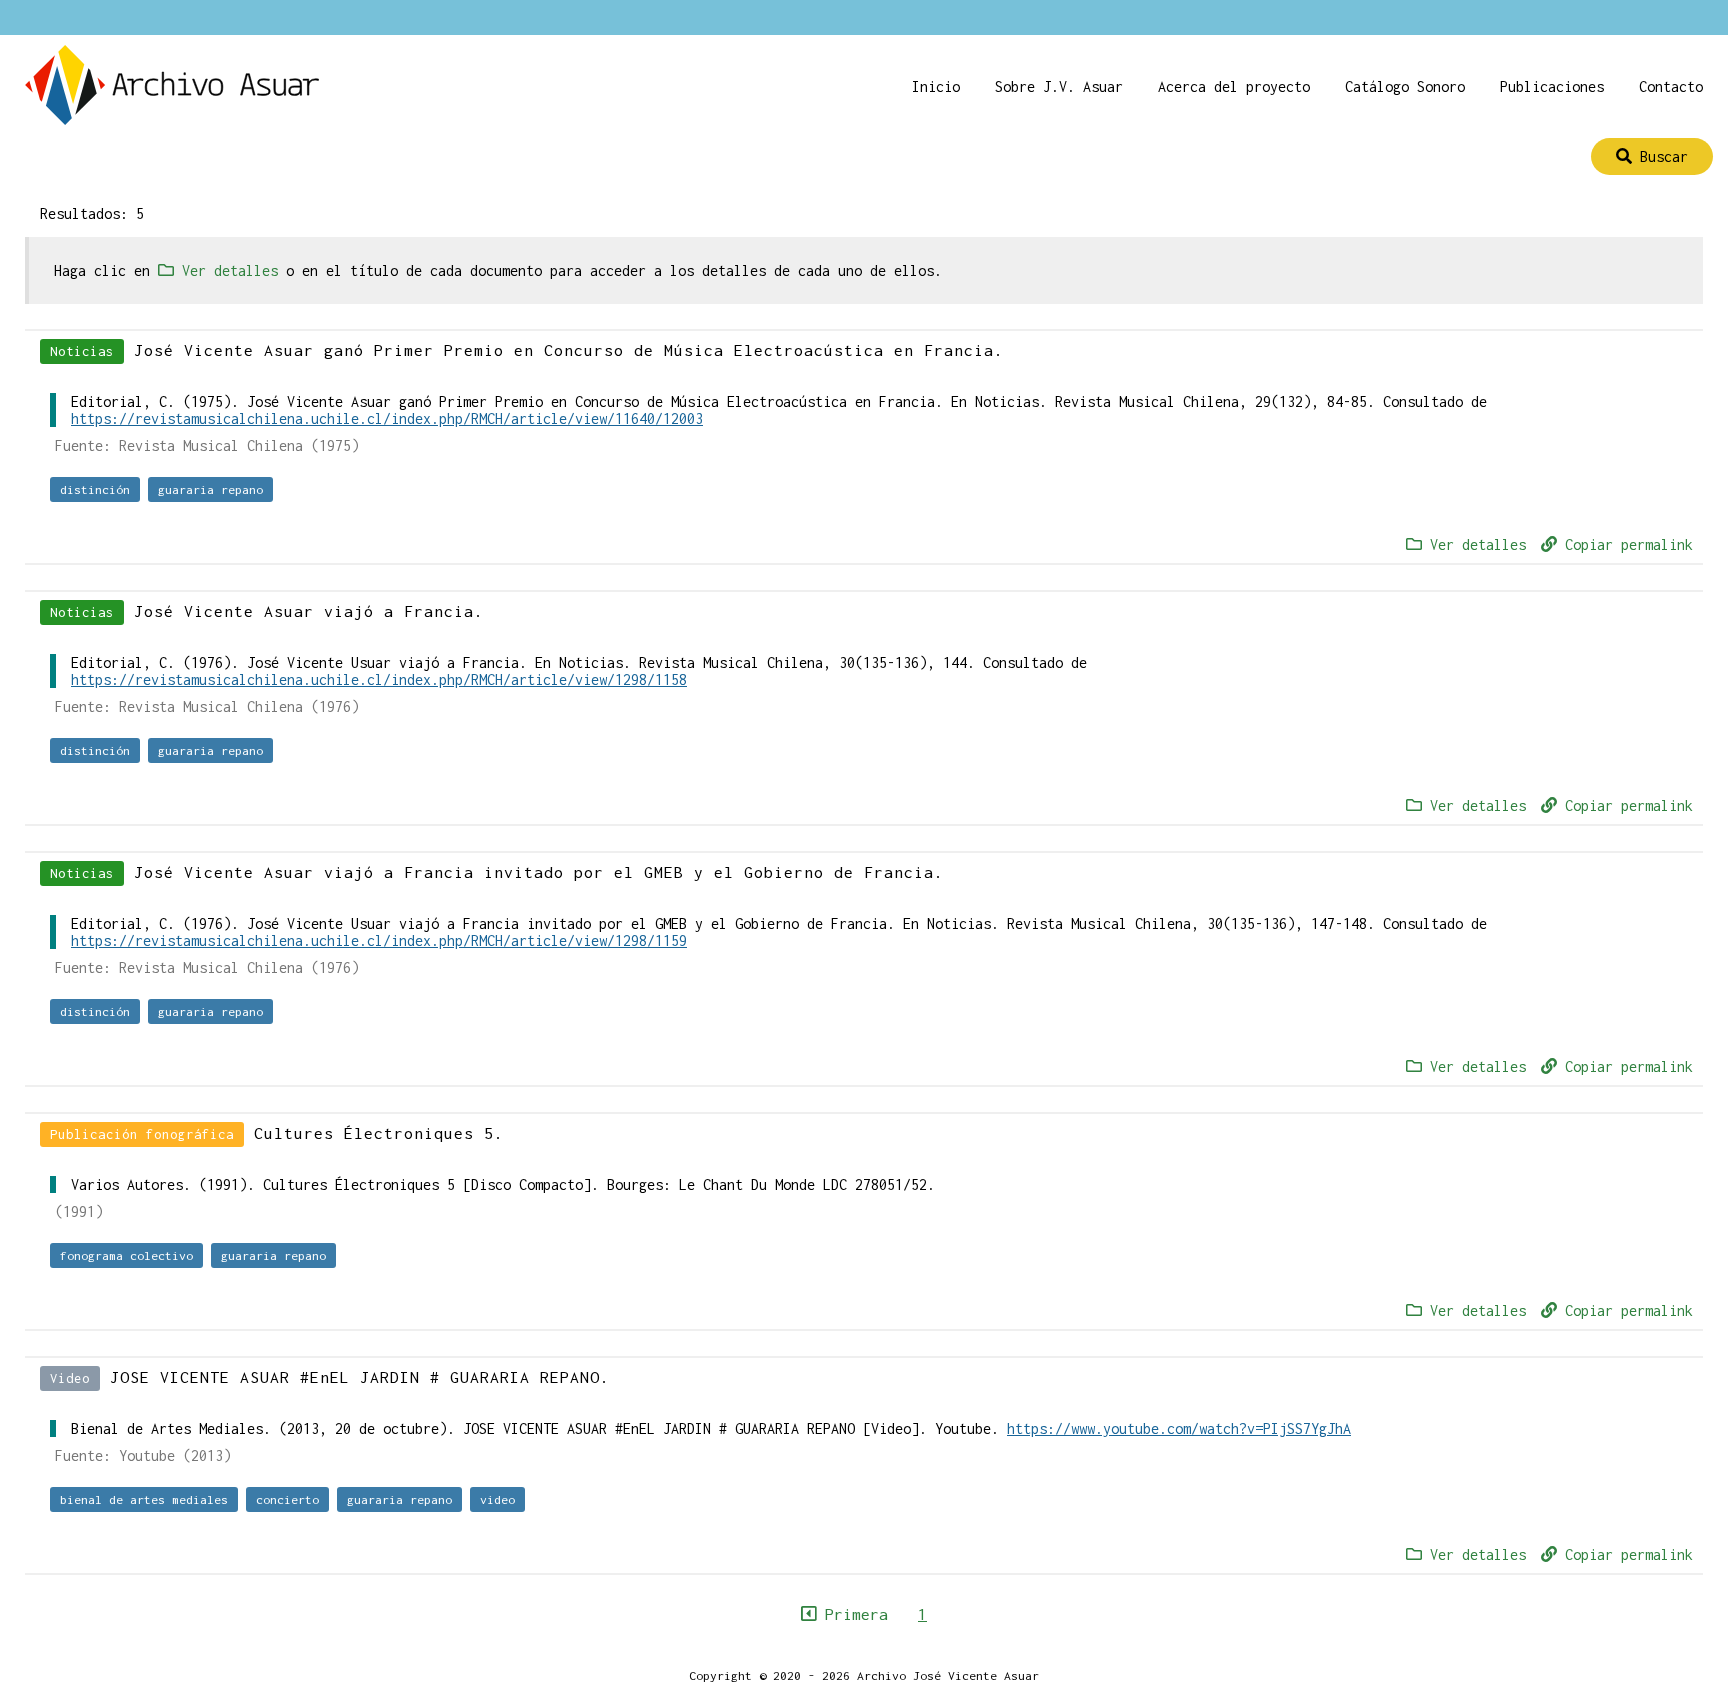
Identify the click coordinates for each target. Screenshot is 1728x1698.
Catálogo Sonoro (1405, 86)
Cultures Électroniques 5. (379, 1133)
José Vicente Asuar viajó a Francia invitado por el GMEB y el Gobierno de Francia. (539, 872)
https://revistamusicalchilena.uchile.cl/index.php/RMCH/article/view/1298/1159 (379, 940)
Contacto (1671, 86)
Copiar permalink (1625, 544)
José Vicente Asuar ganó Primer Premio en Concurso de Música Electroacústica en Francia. (569, 350)
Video (70, 1378)
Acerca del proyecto (1234, 86)
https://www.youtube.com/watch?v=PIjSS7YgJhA (1179, 1428)
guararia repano (210, 489)
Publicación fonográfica (142, 1134)
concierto (287, 1499)
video (497, 1499)
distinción (95, 489)
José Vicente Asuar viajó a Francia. (309, 611)
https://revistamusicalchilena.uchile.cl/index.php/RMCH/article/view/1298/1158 (379, 679)
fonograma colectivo (126, 1255)
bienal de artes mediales (144, 1499)
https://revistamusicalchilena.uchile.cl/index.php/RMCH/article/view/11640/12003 (387, 418)
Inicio (936, 86)
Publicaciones (1552, 86)
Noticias (82, 351)
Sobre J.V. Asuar (1059, 86)
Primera (852, 1614)
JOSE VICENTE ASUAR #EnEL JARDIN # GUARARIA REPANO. (360, 1377)
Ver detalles (1474, 544)
